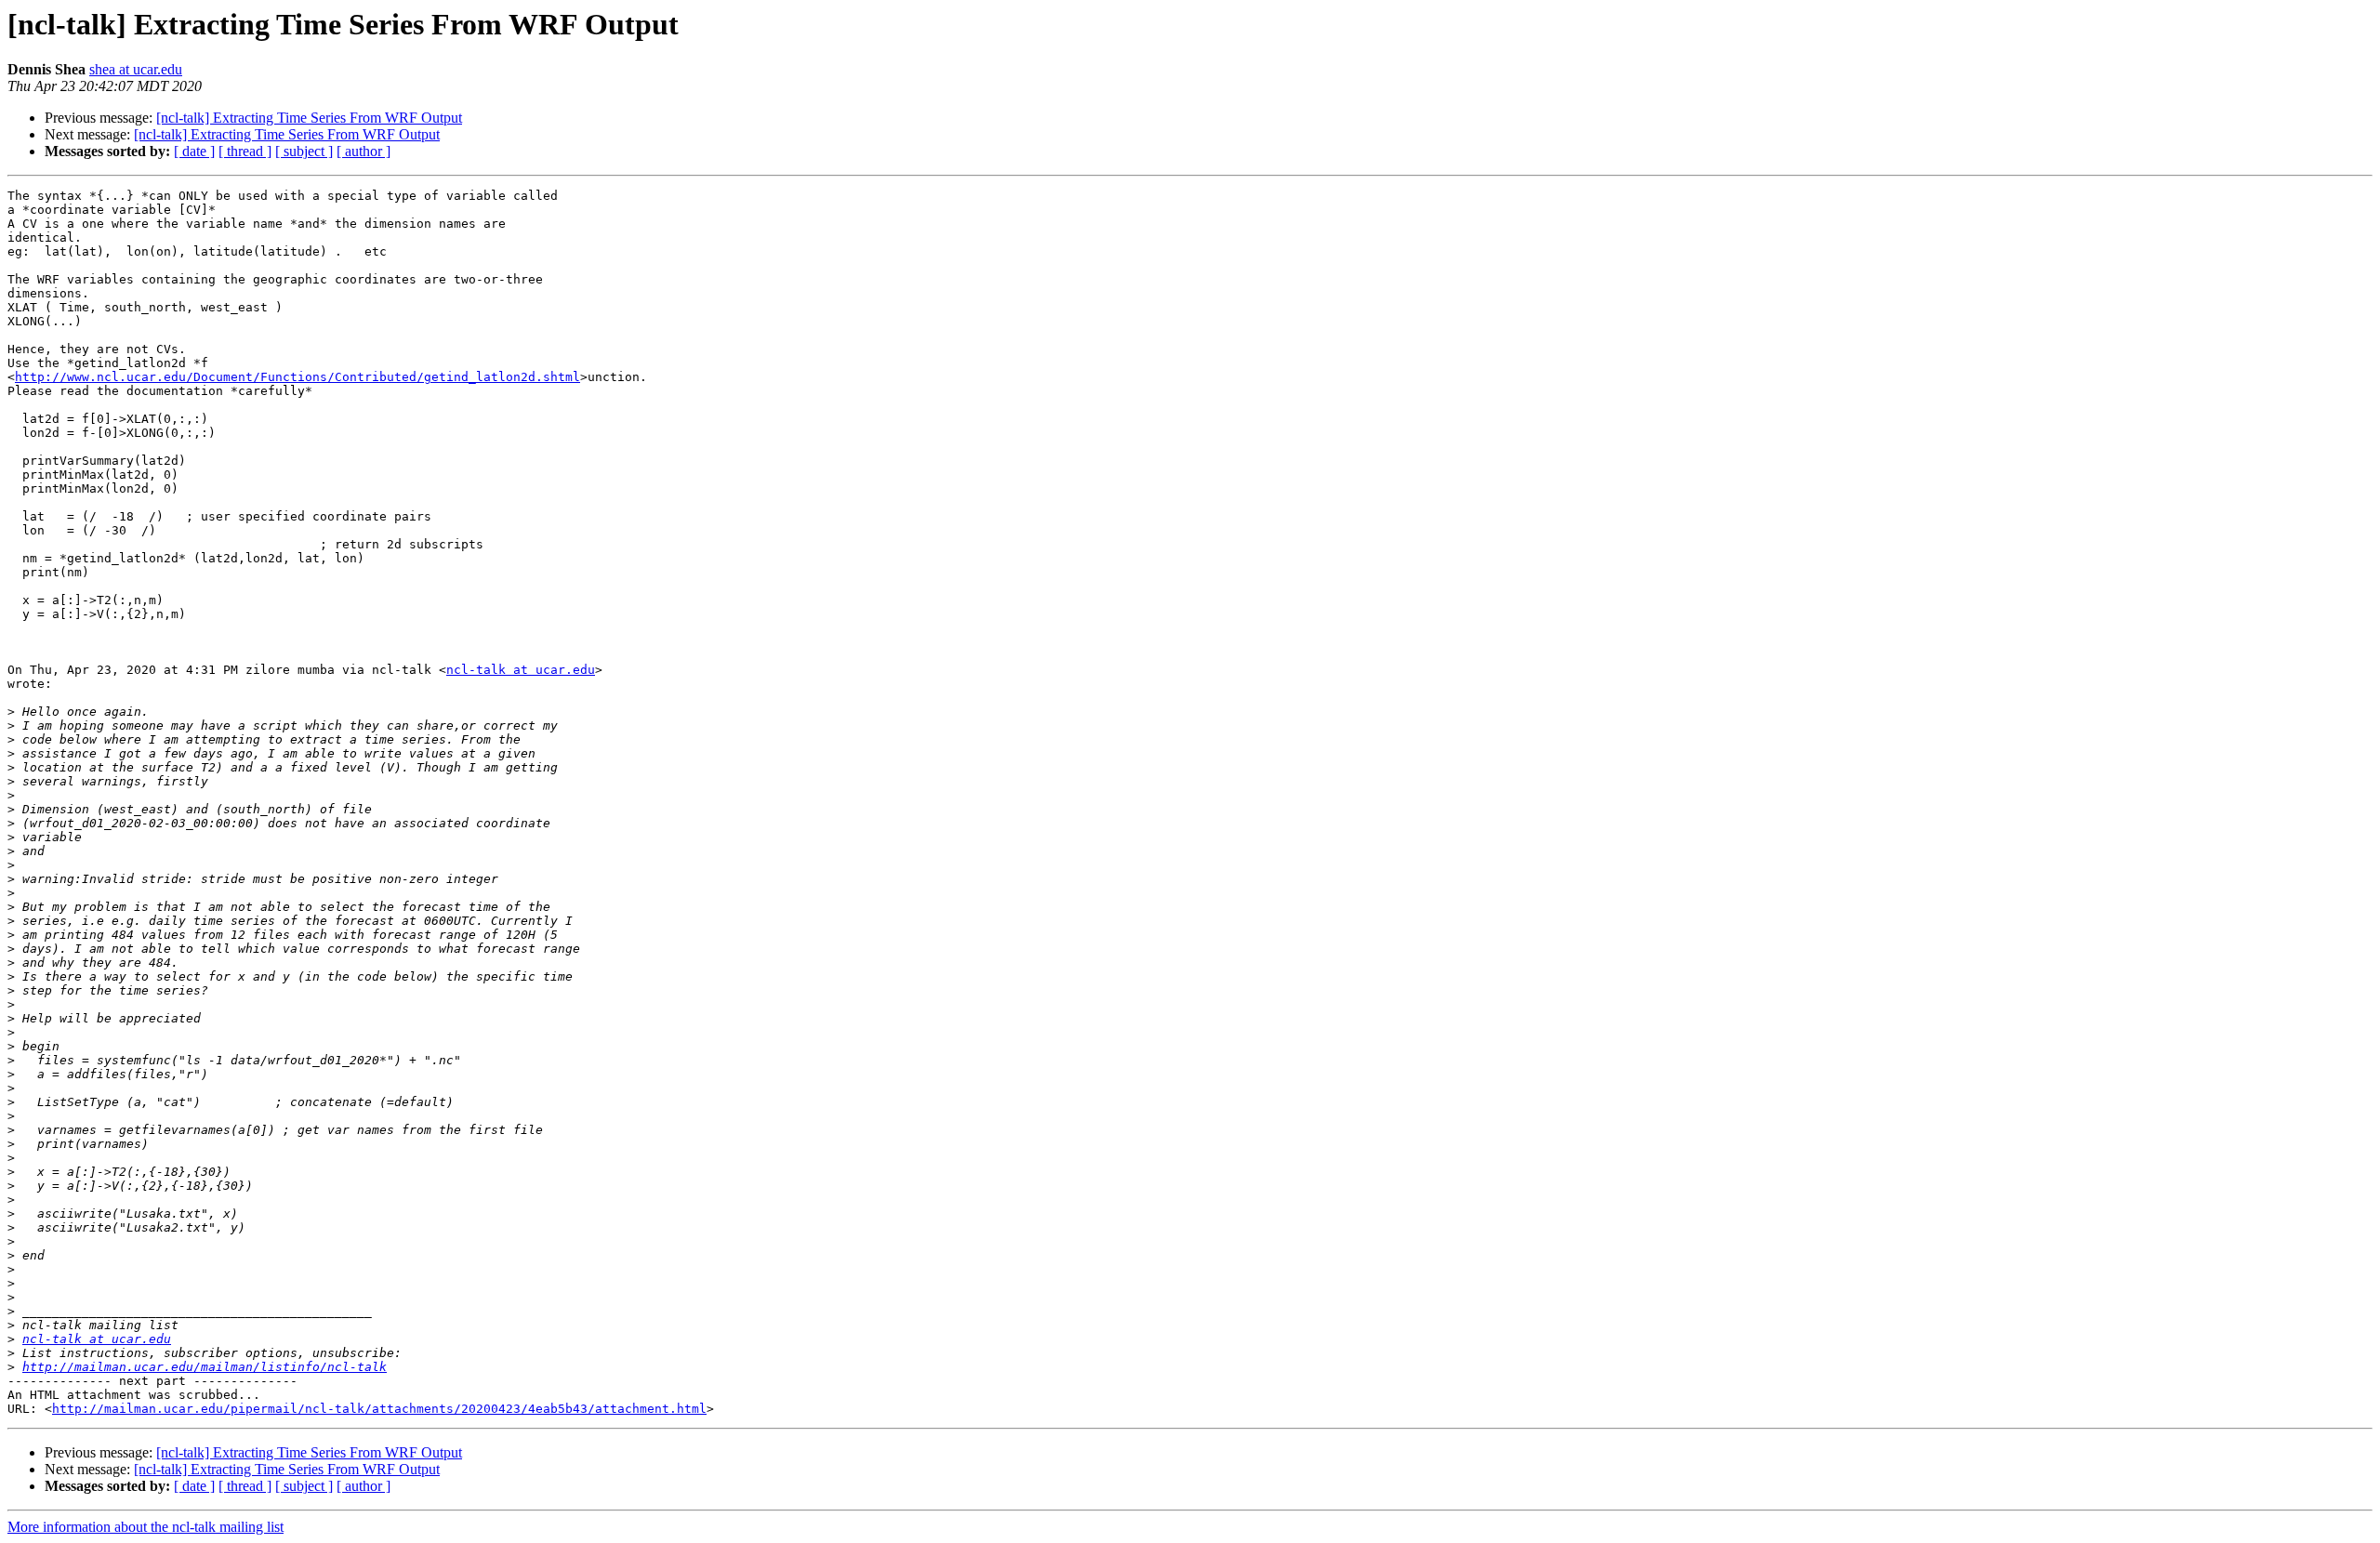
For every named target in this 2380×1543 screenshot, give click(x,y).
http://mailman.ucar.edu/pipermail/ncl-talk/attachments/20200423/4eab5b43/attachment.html (379, 1409)
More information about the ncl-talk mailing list (145, 1527)
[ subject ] (304, 151)
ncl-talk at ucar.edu (521, 670)
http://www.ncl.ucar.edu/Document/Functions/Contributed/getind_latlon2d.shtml (297, 377)
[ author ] (364, 151)
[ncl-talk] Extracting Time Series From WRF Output (309, 118)
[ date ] (194, 151)
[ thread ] (245, 151)
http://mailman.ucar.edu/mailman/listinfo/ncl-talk (205, 1367)
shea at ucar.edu (136, 69)
